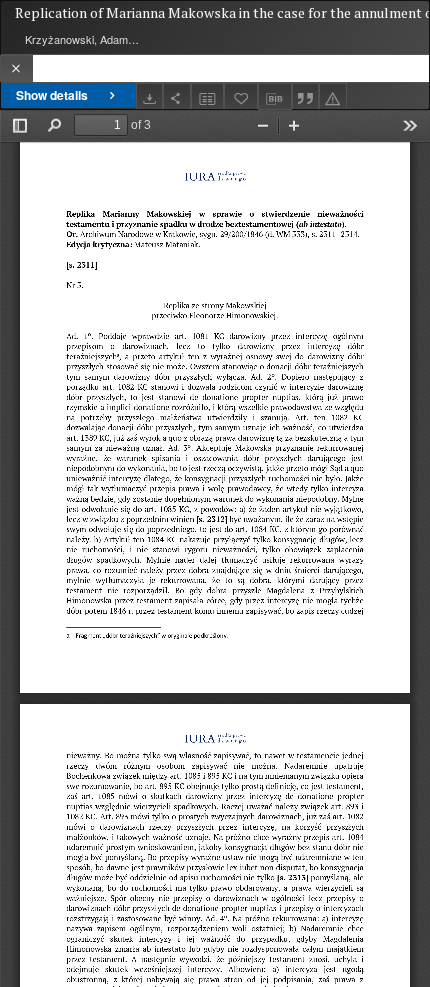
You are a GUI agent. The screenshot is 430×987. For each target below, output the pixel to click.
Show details (52, 95)
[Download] (150, 96)
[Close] (16, 68)
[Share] (177, 96)
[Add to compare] (208, 96)
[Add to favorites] (241, 96)
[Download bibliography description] (275, 97)
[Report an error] (333, 96)
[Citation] (306, 96)
